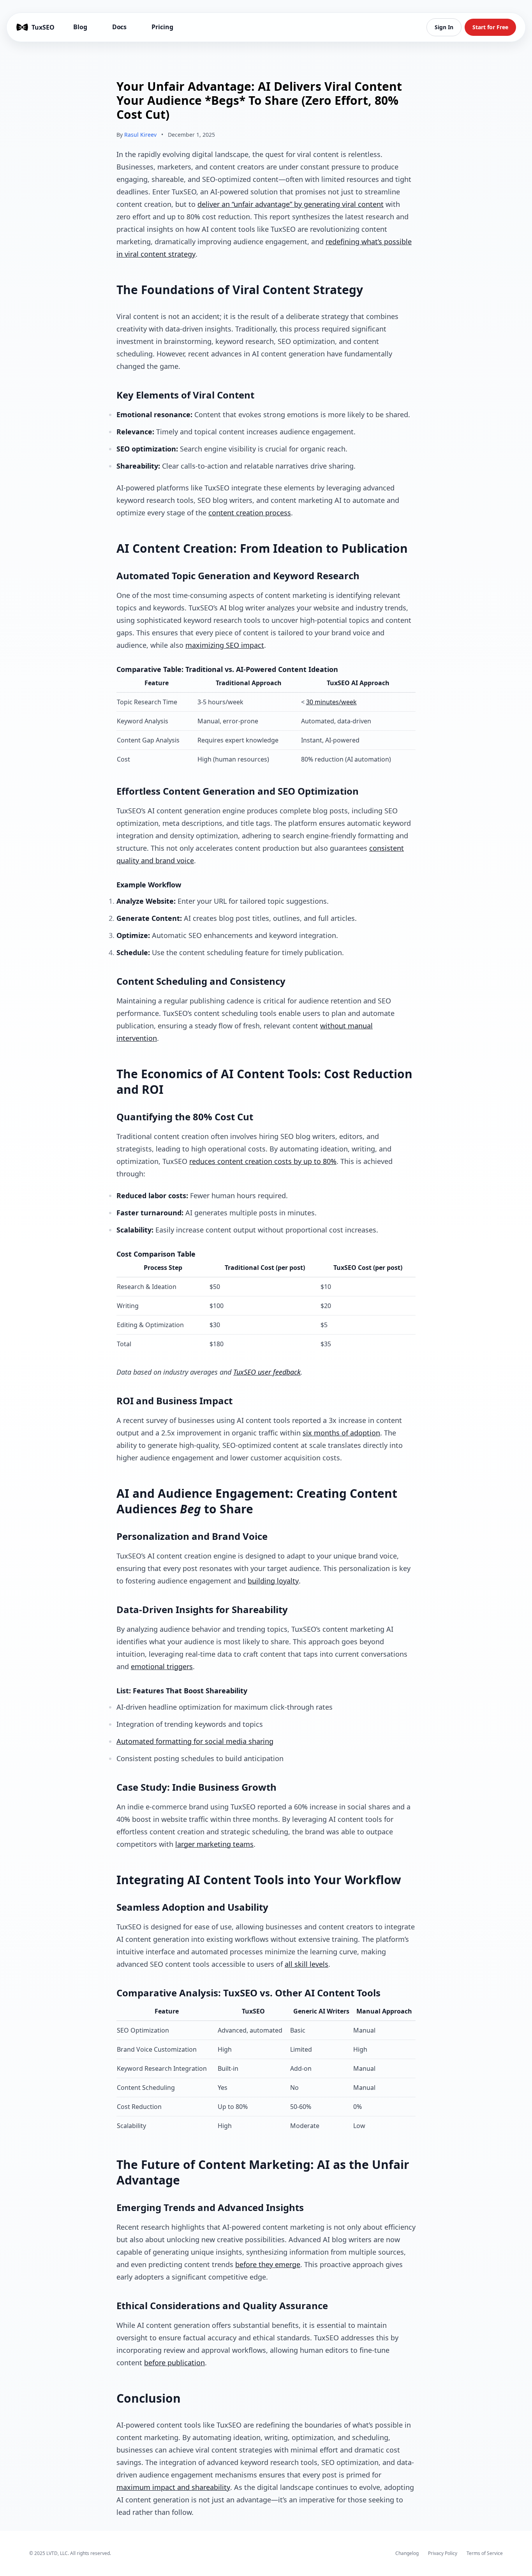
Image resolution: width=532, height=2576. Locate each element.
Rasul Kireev (140, 135)
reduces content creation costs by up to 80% (263, 1161)
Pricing (162, 27)
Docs (120, 27)
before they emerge (268, 2264)
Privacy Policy (443, 2553)
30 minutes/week (331, 702)
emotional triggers (162, 1666)
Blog (80, 27)
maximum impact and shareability (173, 2487)
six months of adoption (341, 1433)
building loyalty (273, 1581)
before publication (174, 2363)
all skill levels (307, 1964)
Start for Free (490, 27)
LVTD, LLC (57, 2553)
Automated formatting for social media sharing (195, 1741)
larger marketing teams (214, 1844)
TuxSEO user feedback (267, 1372)
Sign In (444, 27)
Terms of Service (485, 2553)
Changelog (407, 2553)
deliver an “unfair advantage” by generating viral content (291, 204)
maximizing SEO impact (225, 645)
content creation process (250, 513)
